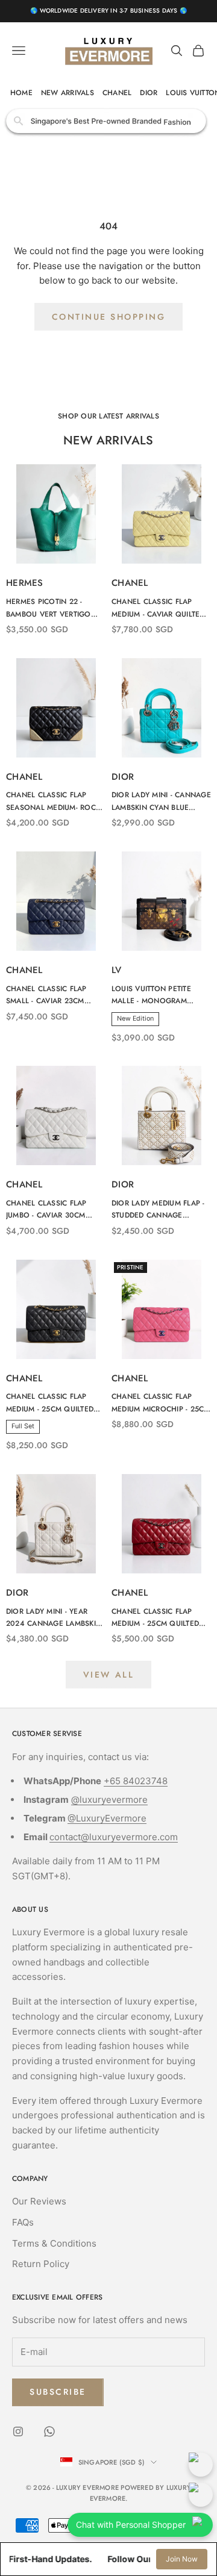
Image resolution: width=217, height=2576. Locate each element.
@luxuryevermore (109, 1800)
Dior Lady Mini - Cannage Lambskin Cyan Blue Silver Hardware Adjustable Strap (161, 801)
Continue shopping (109, 317)
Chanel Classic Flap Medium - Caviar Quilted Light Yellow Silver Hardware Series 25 (158, 608)
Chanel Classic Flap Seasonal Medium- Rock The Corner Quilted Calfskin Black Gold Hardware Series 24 (53, 801)
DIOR (149, 93)
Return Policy (41, 2264)
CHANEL (117, 93)
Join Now (182, 2559)
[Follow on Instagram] (18, 2431)
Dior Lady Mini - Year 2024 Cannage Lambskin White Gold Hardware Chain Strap (54, 1618)
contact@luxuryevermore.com (114, 1837)
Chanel (130, 583)
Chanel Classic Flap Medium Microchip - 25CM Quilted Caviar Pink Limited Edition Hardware (161, 1403)
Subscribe (58, 2392)
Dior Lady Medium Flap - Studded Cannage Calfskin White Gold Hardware (158, 1210)
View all (108, 1675)
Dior (123, 777)
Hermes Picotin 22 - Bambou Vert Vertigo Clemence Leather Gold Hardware (53, 608)
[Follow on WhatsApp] (49, 2431)
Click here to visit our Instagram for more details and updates (109, 121)
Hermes (25, 583)
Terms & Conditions (54, 2243)
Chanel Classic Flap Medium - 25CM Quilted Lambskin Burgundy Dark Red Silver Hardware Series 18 (161, 1618)
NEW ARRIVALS (68, 93)
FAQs (23, 2222)
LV (117, 970)
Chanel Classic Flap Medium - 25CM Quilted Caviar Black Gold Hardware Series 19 (50, 1403)
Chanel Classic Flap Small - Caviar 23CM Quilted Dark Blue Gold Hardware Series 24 (53, 995)
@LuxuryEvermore (107, 1818)
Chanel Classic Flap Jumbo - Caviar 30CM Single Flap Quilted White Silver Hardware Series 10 (52, 1210)
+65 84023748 (136, 1781)
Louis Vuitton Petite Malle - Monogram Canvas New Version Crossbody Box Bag (153, 995)
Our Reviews (39, 2201)
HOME (21, 93)
